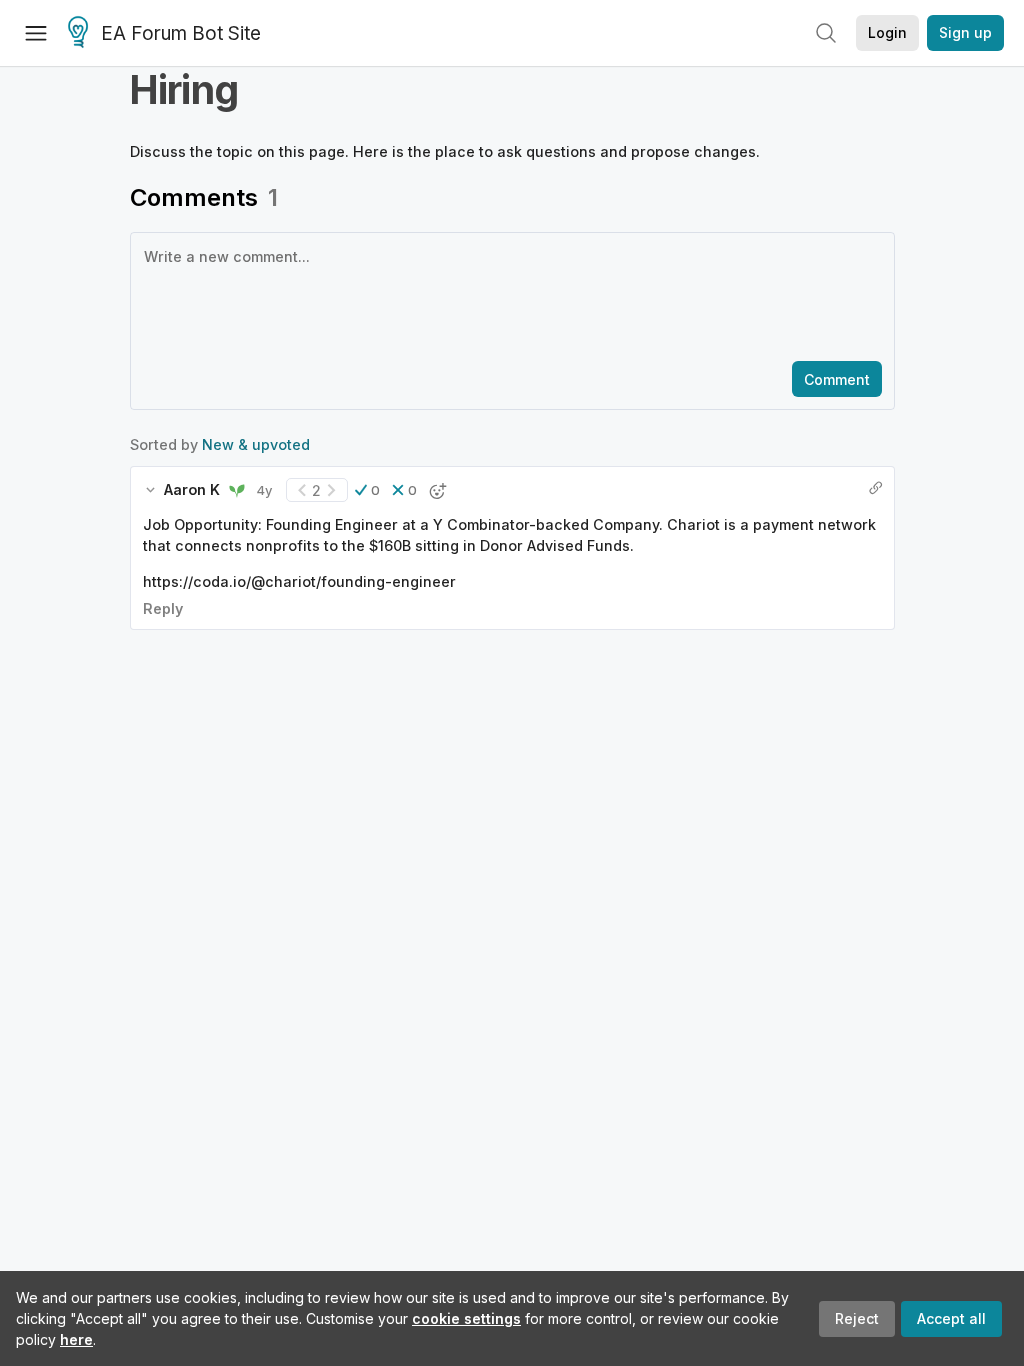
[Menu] (36, 33)
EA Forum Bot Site (181, 33)
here (76, 1339)
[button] (367, 490)
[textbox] (508, 295)
